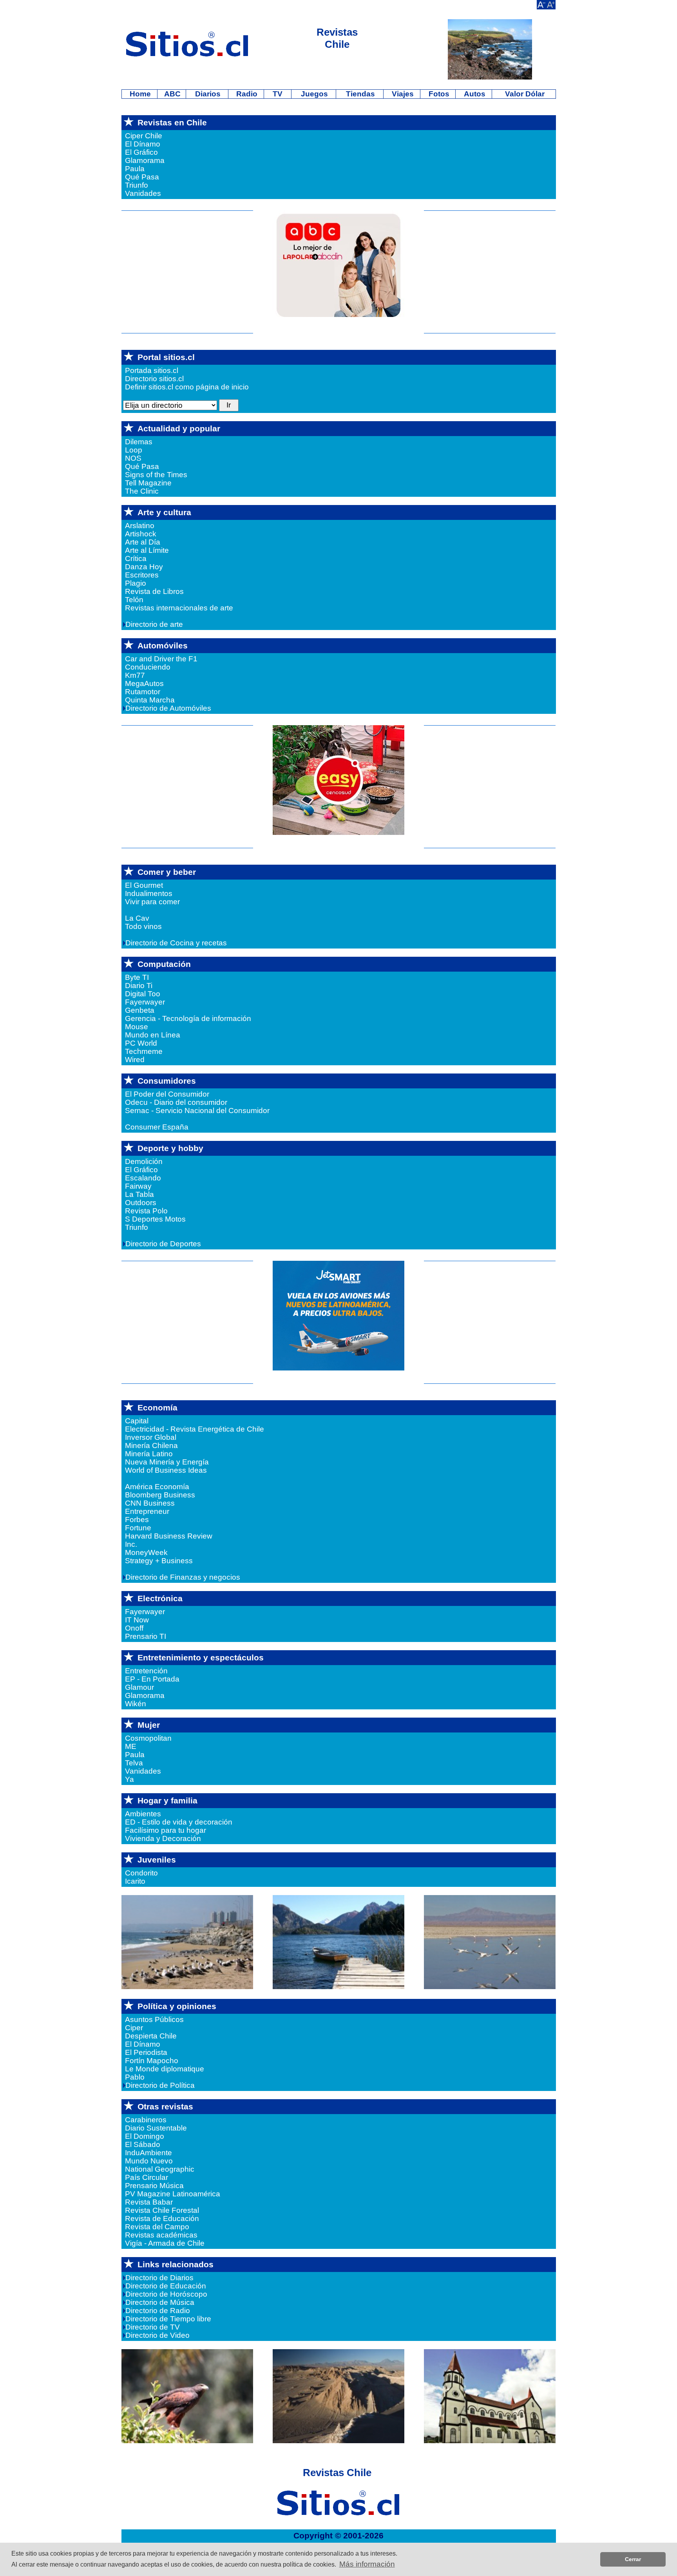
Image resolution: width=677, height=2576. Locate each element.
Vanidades (143, 193)
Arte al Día (143, 542)
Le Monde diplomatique (165, 2069)
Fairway (138, 1186)
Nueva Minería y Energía (167, 1462)
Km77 (135, 675)
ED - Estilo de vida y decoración (179, 1822)
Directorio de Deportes (164, 1244)
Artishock (141, 534)
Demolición (144, 1161)
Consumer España (157, 1127)
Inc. (131, 1544)
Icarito (135, 1881)
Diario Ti (139, 986)
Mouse (137, 1027)
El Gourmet (144, 885)
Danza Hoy (144, 567)
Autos (474, 94)
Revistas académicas (161, 2235)
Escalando (143, 1178)
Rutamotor (143, 692)
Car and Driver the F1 (161, 659)
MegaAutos (144, 683)
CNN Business (150, 1503)
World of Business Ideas (166, 1470)
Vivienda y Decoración (163, 1838)
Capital (137, 1421)
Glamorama (145, 160)
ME (131, 1746)
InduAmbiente (148, 2153)
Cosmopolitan (148, 1738)
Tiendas (359, 94)
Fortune (138, 1528)
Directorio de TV (154, 2327)
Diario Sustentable (156, 2128)
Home (139, 94)
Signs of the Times (156, 475)
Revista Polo (146, 1211)
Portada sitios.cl (152, 370)
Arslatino (140, 526)
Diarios (207, 94)
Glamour (139, 1687)
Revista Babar (149, 2202)
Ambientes (143, 1814)
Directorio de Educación (167, 2286)
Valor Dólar (524, 94)
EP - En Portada (152, 1679)
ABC (171, 94)
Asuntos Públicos (154, 2019)
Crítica (136, 558)
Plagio (136, 583)
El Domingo (145, 2136)
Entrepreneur (147, 1511)
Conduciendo (148, 667)
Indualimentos (149, 893)
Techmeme (144, 1051)
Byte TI (137, 977)
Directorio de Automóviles (169, 708)
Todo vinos (143, 926)
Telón (134, 600)
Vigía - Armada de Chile (165, 2243)
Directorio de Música (161, 2302)
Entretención (146, 1671)
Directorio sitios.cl (154, 379)
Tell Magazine (148, 483)
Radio (246, 94)
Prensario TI (146, 1636)
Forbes (137, 1520)
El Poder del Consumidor (167, 1094)
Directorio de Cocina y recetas (177, 943)
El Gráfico (141, 152)
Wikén (136, 1704)
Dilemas (139, 442)
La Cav (137, 918)
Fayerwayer (145, 1002)
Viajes (402, 94)
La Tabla (139, 1194)
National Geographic (160, 2169)
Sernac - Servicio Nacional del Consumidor (197, 1111)
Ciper (134, 2028)
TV (278, 94)
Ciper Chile (144, 136)
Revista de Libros (154, 591)
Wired (135, 1060)
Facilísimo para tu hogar (166, 1830)
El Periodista (146, 2052)
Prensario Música (154, 2186)
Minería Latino (149, 1454)
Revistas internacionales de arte (179, 608)
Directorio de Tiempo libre (169, 2319)
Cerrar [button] (633, 2559)
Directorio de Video (158, 2335)
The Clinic (142, 491)
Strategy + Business (159, 1561)
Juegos (313, 94)
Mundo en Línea (153, 1035)
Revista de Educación (162, 2218)
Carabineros (146, 2120)
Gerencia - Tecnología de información (188, 1018)
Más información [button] (367, 2564)
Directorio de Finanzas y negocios (184, 1577)
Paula (135, 169)
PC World (141, 1043)
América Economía (157, 1487)
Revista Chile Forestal (162, 2210)
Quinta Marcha (150, 700)
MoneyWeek (146, 1552)
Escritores (142, 575)
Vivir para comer (152, 902)
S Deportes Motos (155, 1219)
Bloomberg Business (160, 1495)
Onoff (134, 1628)
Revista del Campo (157, 2227)
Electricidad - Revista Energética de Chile (195, 1429)
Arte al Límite (147, 550)
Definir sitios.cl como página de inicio (187, 387)
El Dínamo (143, 144)
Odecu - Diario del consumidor (176, 1102)
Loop (134, 450)
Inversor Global (151, 1437)
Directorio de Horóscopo (167, 2294)
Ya (129, 1779)
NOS (133, 458)
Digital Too (143, 994)
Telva (134, 1763)
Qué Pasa (142, 177)
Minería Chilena (151, 1445)
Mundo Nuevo (149, 2161)
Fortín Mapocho (152, 2061)
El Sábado (143, 2144)
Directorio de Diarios (160, 2278)
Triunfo (137, 185)
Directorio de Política (161, 2085)
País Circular (147, 2177)
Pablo (135, 2077)
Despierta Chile (151, 2036)
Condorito (141, 1873)
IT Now (137, 1620)
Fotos (438, 94)
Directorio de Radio (159, 2311)
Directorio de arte (155, 624)
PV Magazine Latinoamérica (173, 2194)
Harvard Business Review (169, 1536)
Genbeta (140, 1010)
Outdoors (141, 1203)
